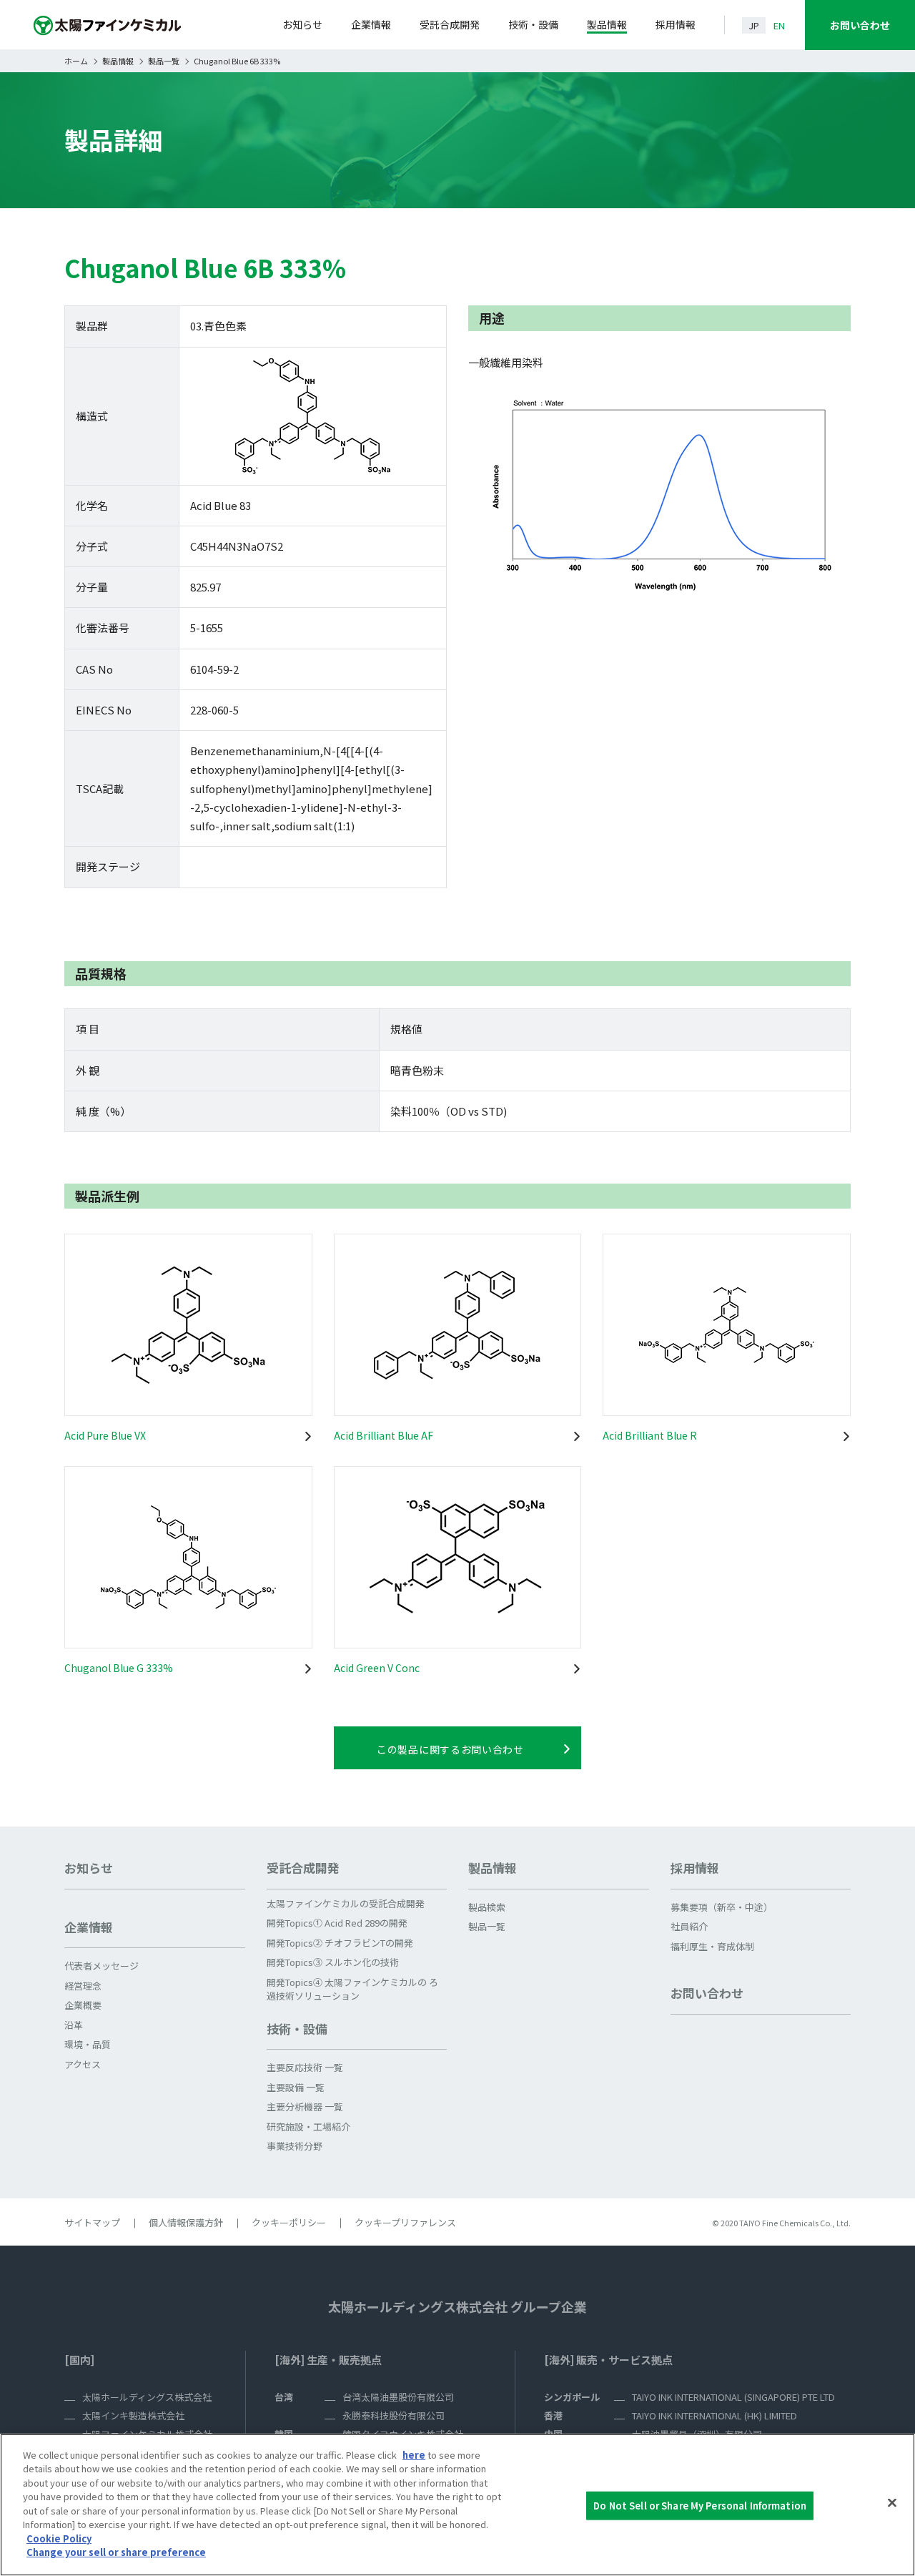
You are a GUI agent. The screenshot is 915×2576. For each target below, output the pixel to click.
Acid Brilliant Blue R (650, 1435)
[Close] (892, 2503)
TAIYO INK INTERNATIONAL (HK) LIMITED (714, 2415)
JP (754, 25)
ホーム (76, 61)
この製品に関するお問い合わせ (450, 1749)
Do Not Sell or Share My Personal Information (700, 2506)
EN (779, 25)
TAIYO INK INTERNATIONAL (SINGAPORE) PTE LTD (733, 2397)
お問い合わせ (860, 25)
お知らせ (302, 24)
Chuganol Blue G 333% (119, 1668)
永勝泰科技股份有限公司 (394, 2415)
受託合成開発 (450, 24)
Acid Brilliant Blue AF (384, 1435)
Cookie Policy (59, 2538)
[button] (155, 1933)
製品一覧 (164, 61)
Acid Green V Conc (377, 1668)
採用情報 (676, 24)
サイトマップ (92, 2222)
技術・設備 (533, 24)
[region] (457, 2505)
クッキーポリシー (289, 2222)
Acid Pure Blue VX (105, 1435)
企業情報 (371, 24)
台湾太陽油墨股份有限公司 (398, 2397)
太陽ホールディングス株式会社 (147, 2397)
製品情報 (607, 24)
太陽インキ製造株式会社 (133, 2415)
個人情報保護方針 (186, 2222)
